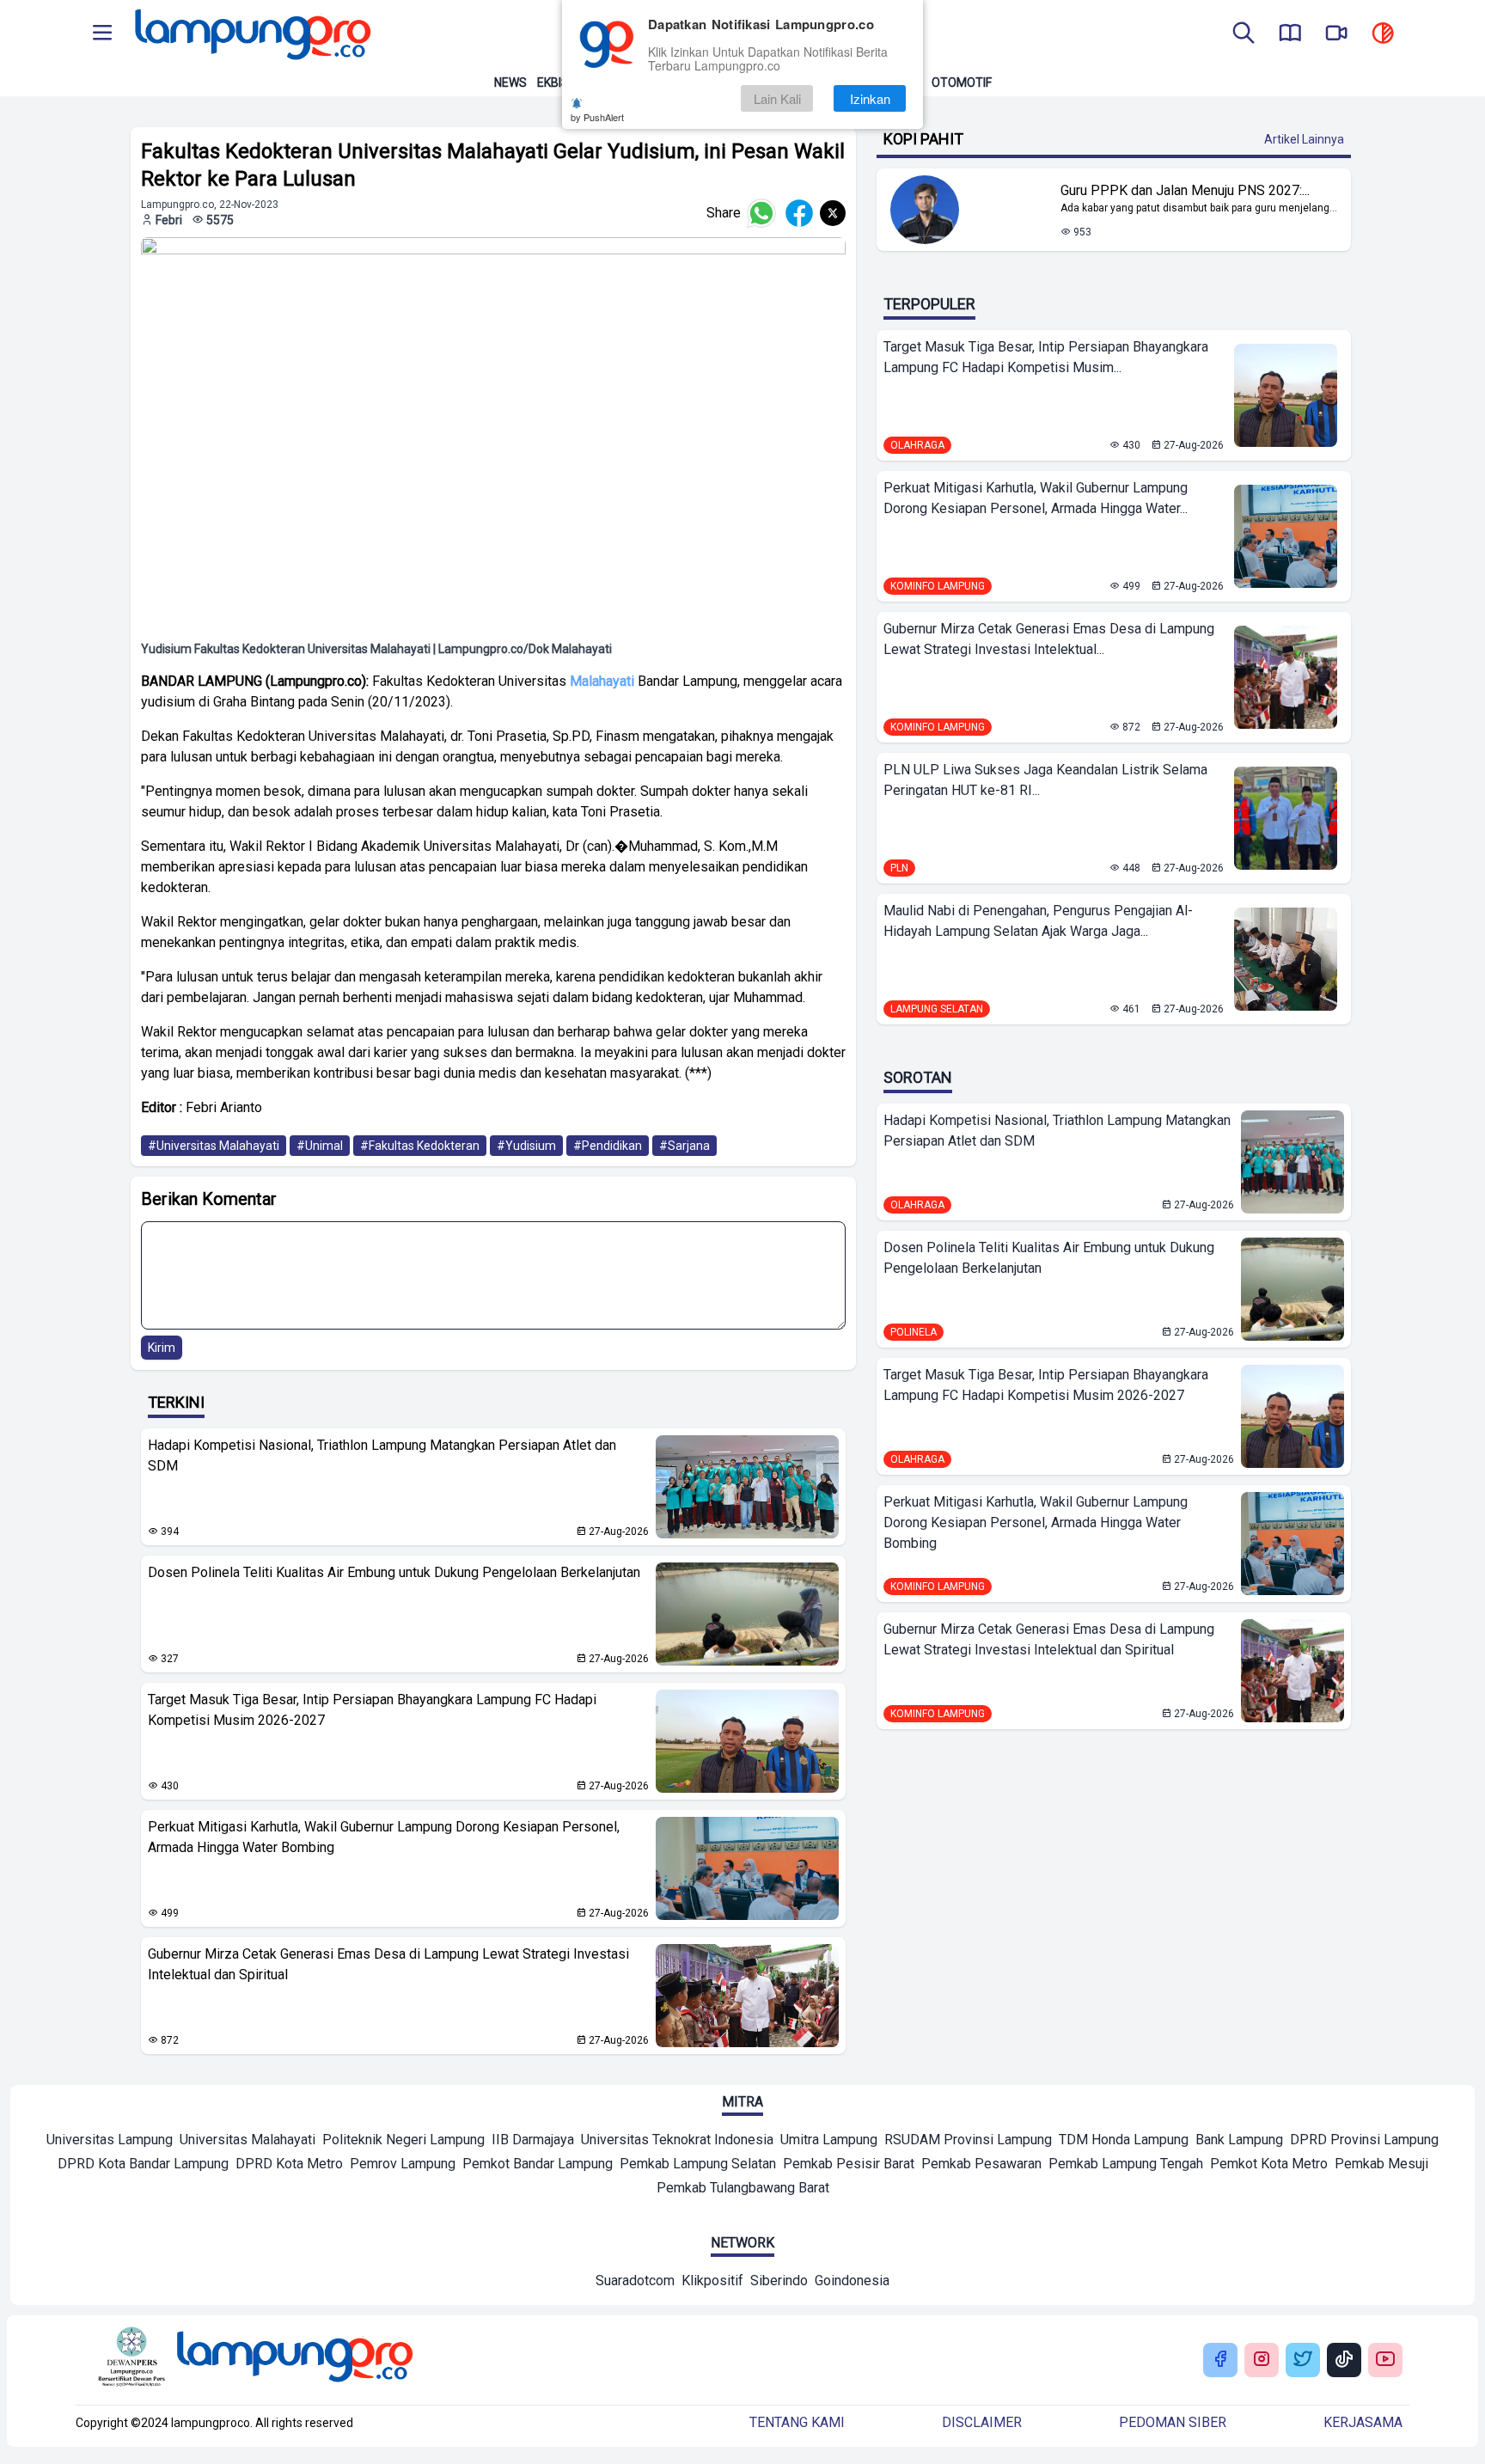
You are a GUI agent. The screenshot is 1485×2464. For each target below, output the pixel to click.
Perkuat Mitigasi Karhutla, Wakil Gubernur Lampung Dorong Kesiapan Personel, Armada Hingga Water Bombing (384, 1837)
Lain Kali (777, 98)
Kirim (162, 1348)
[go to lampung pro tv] (1336, 34)
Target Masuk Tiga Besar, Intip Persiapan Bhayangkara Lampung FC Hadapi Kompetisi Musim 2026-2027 (372, 1710)
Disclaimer (982, 2422)
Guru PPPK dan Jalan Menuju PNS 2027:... (1185, 190)
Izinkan (870, 98)
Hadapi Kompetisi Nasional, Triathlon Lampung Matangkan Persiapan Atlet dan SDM (382, 1455)
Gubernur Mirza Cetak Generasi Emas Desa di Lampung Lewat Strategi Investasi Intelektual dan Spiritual (388, 1964)
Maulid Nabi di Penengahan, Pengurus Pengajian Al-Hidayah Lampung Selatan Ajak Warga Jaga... (1038, 921)
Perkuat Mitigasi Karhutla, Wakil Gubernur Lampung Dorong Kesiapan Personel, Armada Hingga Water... (1036, 498)
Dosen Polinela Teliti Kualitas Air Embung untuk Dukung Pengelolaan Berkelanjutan (394, 1572)
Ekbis (553, 83)
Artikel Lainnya (1304, 139)
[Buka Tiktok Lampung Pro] (1344, 2360)
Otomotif (962, 83)
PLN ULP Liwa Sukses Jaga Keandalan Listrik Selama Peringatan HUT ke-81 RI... (1045, 780)
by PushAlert (597, 117)
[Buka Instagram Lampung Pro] (1262, 2360)
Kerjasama (1363, 2422)
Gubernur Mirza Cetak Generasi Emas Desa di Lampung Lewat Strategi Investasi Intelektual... (1049, 639)
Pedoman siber (1173, 2422)
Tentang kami (797, 2422)
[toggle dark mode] (1383, 34)
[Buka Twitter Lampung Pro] (1303, 2360)
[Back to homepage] (251, 34)
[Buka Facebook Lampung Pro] (1220, 2360)
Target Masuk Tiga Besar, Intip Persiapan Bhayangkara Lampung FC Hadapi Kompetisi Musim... (1046, 357)
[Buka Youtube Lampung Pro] (1385, 2360)
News (510, 83)
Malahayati (602, 681)
